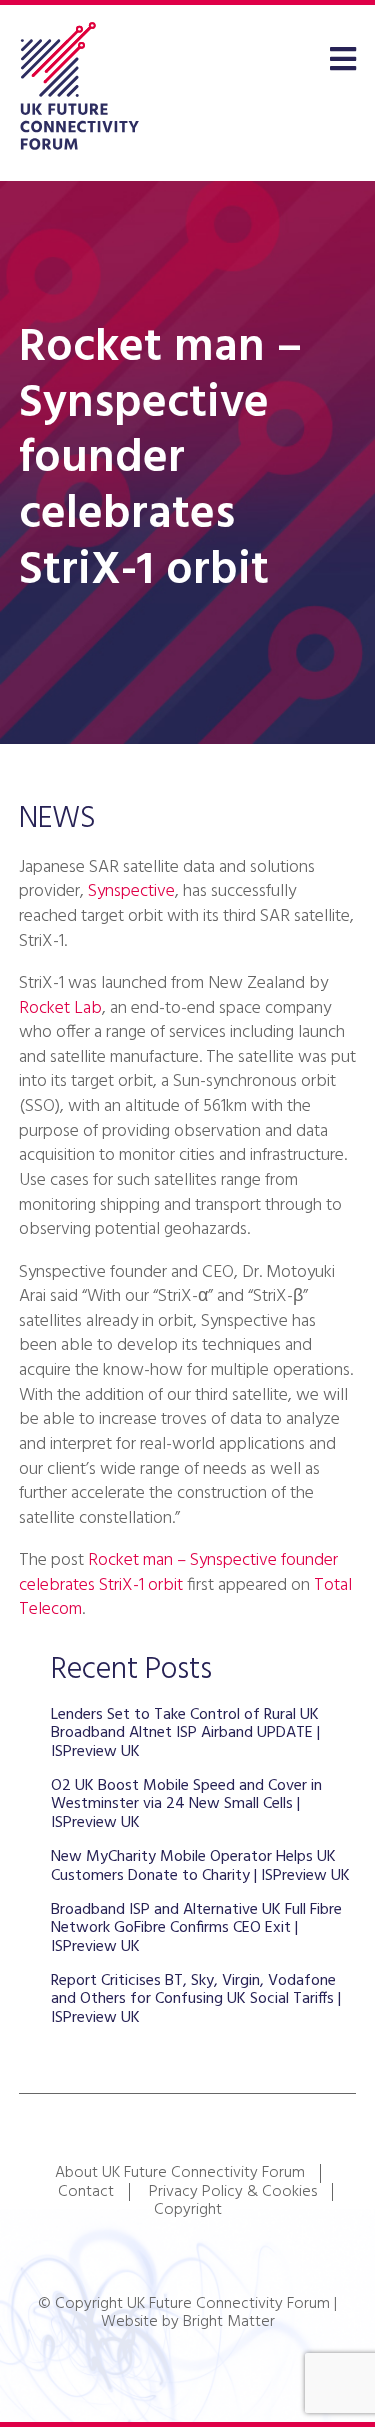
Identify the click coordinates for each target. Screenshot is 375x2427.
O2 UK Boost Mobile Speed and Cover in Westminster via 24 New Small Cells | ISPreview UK (186, 1804)
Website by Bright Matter (188, 2322)
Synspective (131, 891)
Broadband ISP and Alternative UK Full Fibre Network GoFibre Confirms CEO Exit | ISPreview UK (196, 1928)
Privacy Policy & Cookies (233, 2192)
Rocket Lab (60, 1008)
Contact (86, 2192)
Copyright (188, 2210)
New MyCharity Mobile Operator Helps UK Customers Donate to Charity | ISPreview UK (200, 1866)
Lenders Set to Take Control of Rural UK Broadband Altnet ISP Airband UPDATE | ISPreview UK (185, 1733)
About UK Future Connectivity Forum (180, 2173)
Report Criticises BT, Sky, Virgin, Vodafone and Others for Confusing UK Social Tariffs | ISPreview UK (196, 1999)
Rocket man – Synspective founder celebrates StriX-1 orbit (178, 1573)
